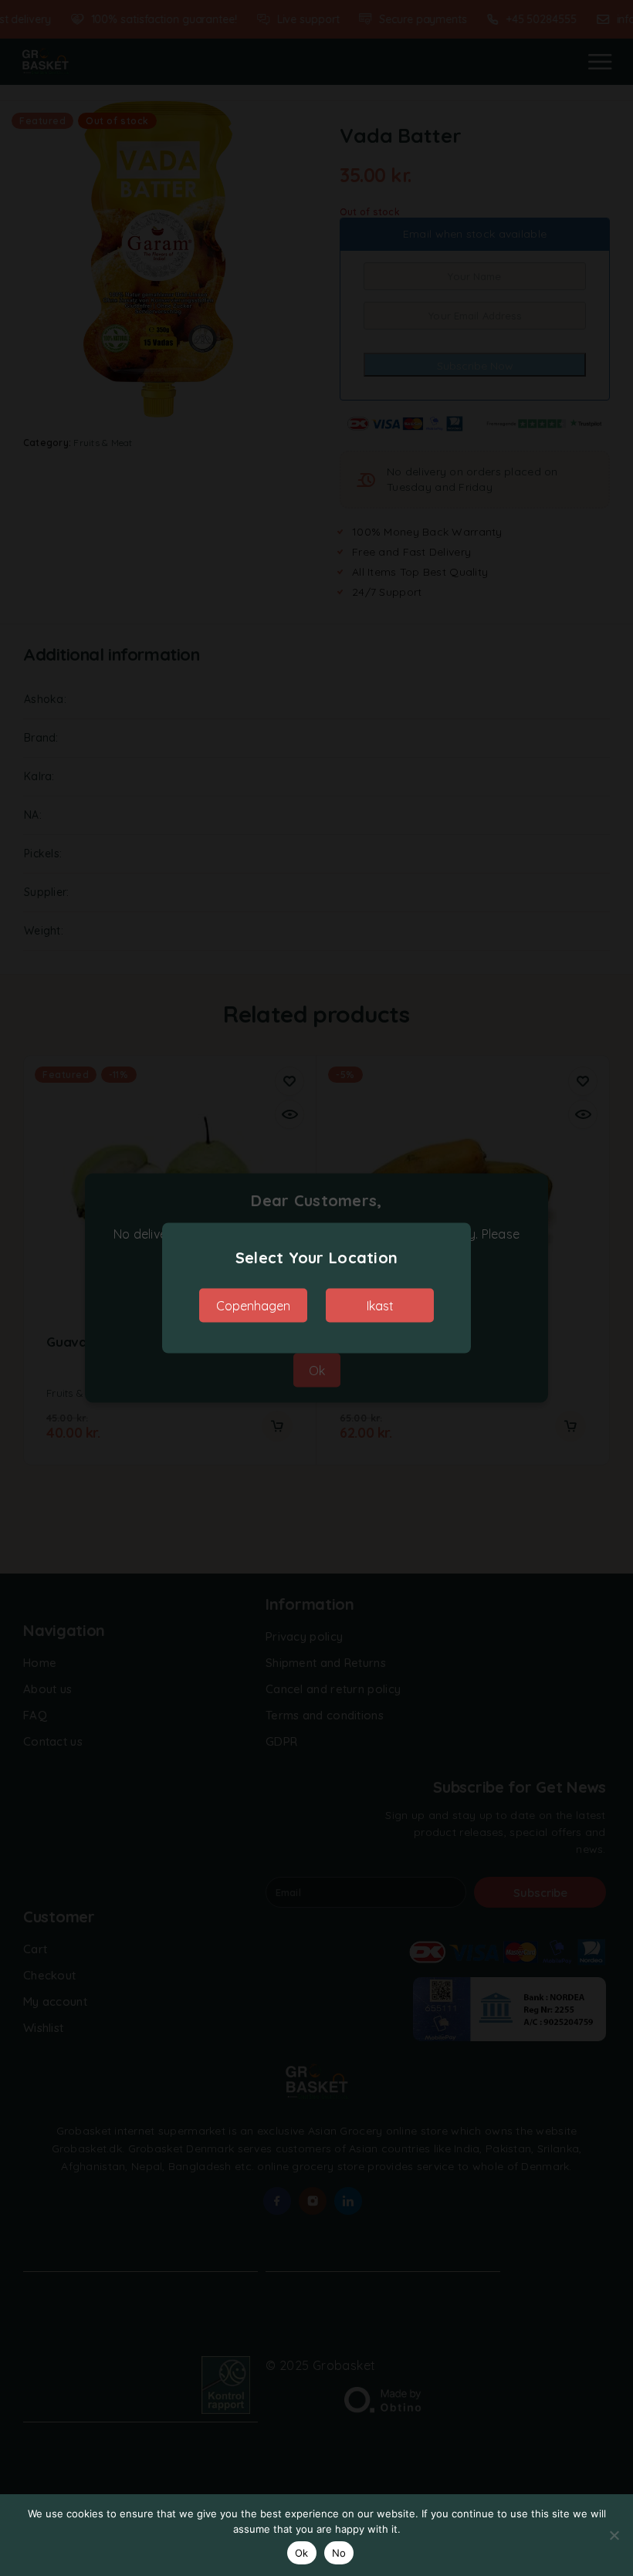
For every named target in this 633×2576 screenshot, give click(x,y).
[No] (614, 2535)
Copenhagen (253, 1306)
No (339, 2553)
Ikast (380, 1306)
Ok (302, 2553)
